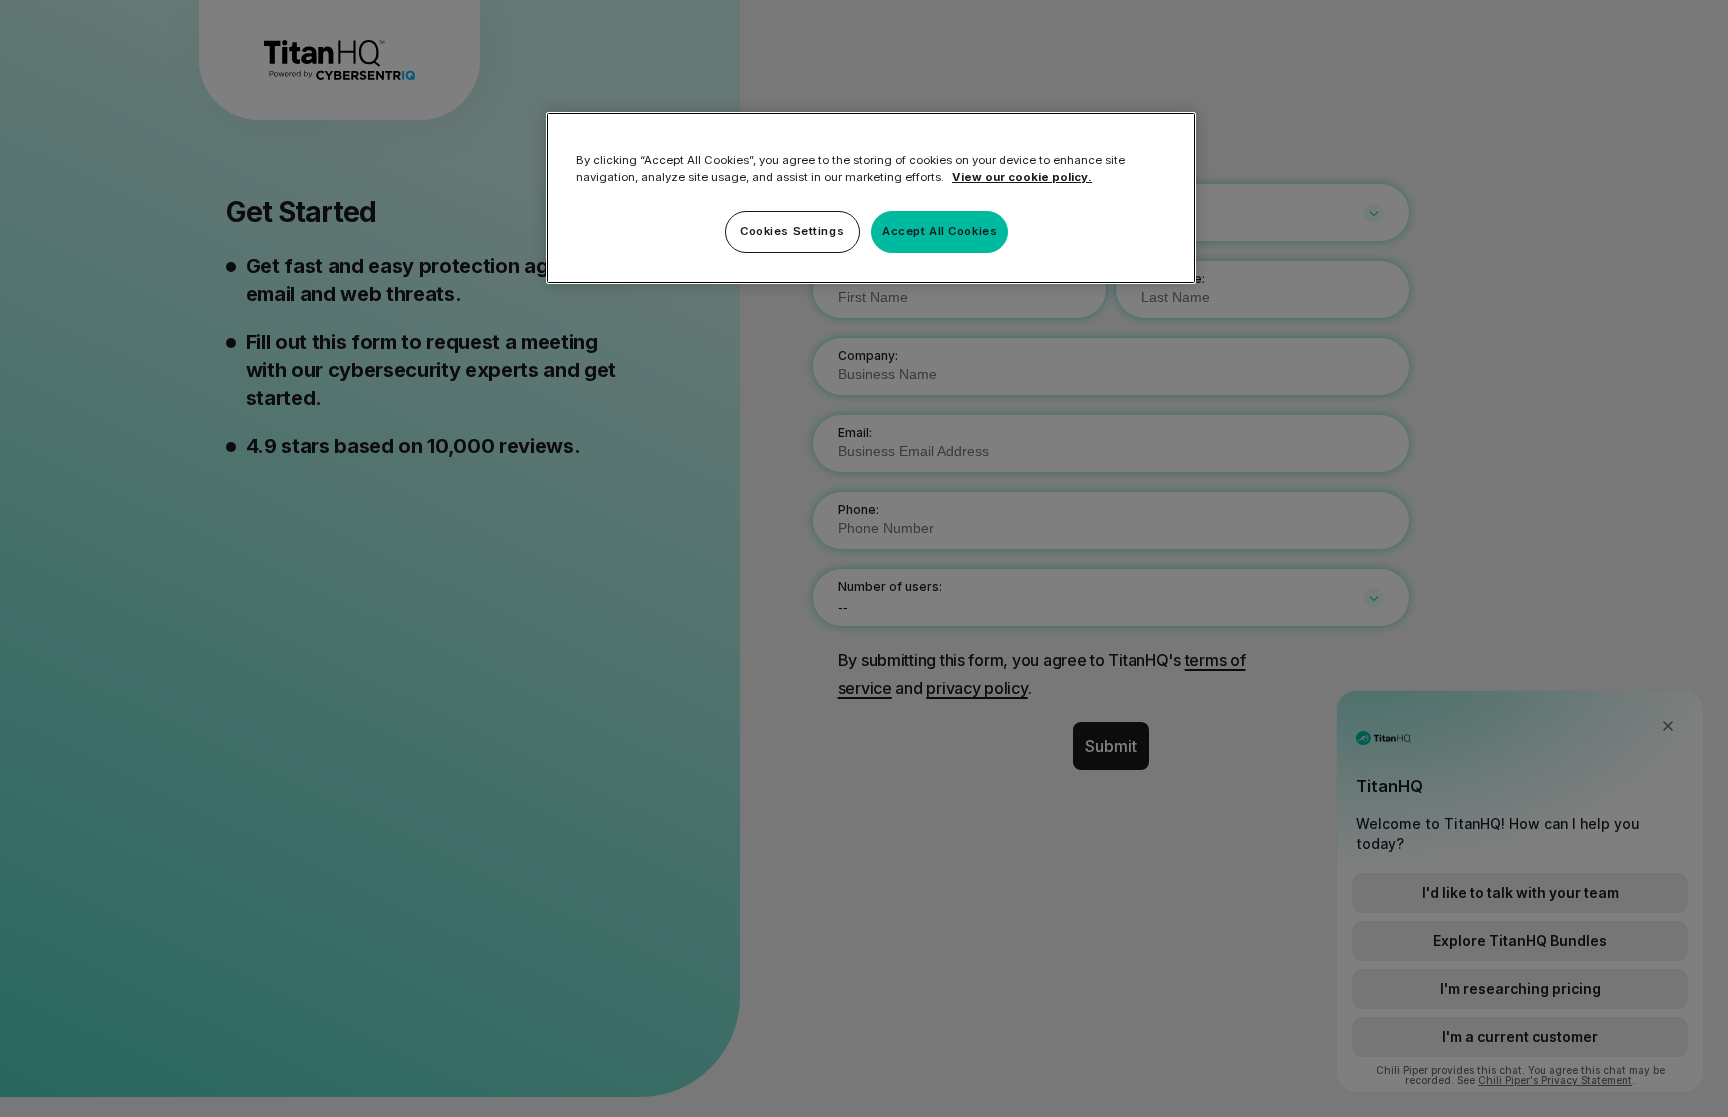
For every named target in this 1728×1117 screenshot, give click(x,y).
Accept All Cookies (939, 231)
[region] (871, 198)
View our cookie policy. (1022, 177)
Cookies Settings (792, 231)
